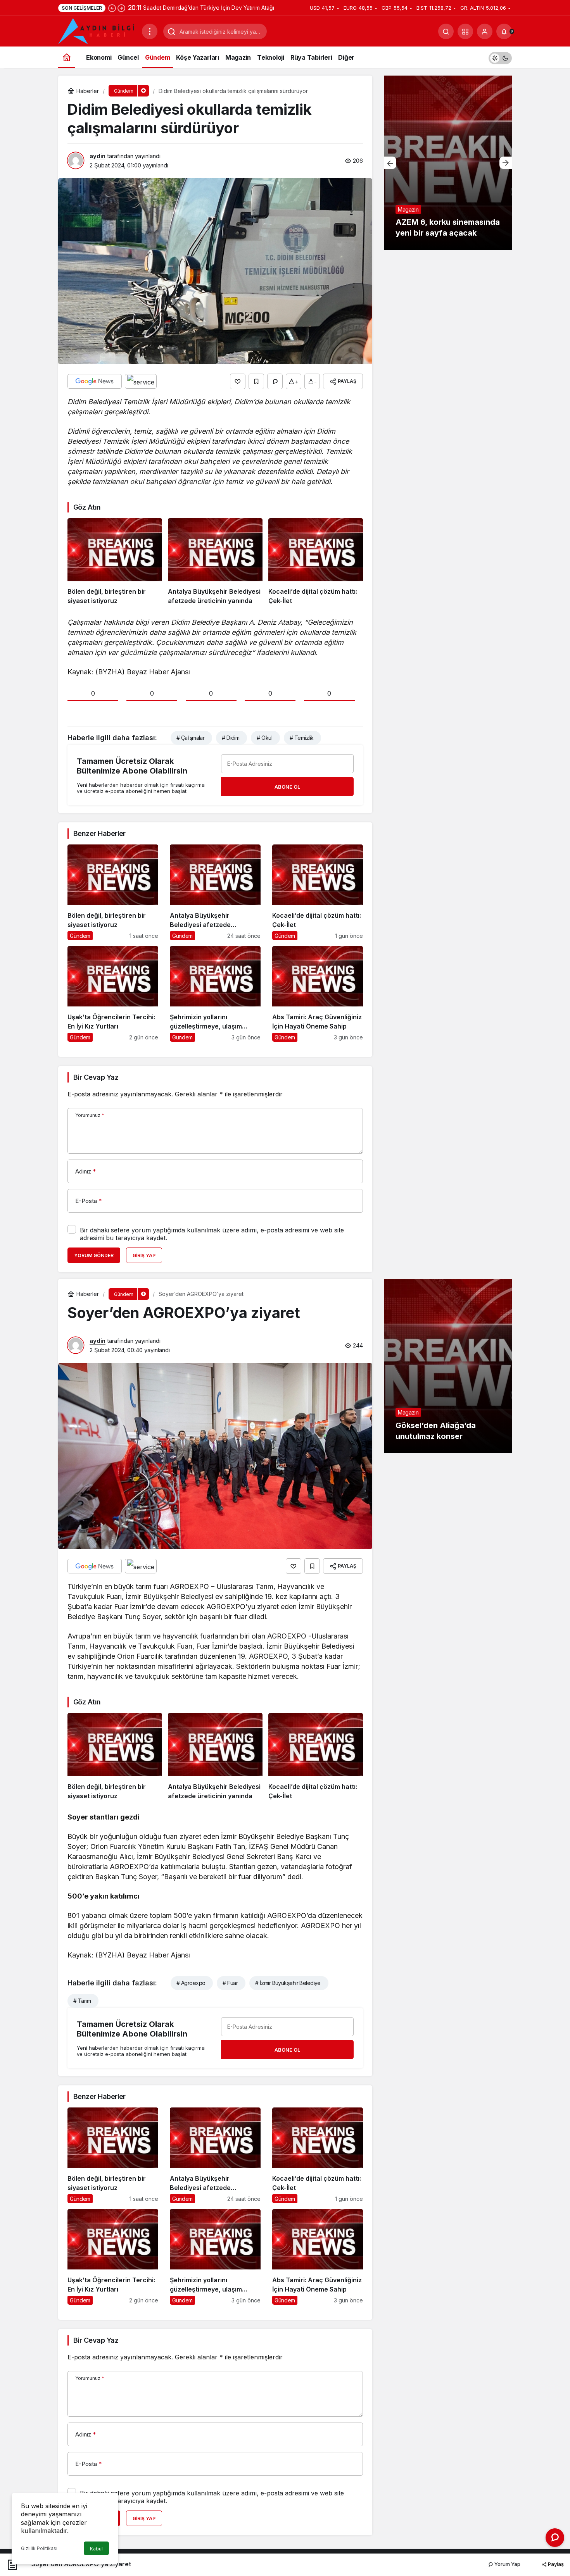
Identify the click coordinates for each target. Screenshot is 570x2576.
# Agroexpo (191, 1983)
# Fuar (230, 1983)
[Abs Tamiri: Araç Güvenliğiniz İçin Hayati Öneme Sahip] (318, 994)
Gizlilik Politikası (39, 2548)
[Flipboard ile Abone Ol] (141, 381)
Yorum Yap (507, 2564)
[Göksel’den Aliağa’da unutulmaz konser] (448, 1366)
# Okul (264, 738)
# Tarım (82, 2001)
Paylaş (555, 2564)
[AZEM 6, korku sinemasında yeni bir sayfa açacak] (448, 163)
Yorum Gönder (94, 1255)
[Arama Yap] (446, 31)
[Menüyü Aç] (150, 31)
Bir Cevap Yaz (96, 1077)
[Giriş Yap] (485, 31)
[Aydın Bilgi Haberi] (97, 31)
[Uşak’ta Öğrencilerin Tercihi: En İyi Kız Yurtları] (113, 994)
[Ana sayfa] (67, 57)
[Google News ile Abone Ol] (95, 381)
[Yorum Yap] (275, 381)
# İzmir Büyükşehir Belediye (288, 1983)
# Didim (231, 738)
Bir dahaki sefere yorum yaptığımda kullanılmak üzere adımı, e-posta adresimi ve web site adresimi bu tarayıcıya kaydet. (212, 1234)
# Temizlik (301, 738)
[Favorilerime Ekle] (256, 381)
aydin (98, 156)
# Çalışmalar (190, 738)
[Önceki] (112, 8)
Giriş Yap (144, 1255)
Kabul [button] (96, 2549)
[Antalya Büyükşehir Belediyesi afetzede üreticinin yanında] (215, 562)
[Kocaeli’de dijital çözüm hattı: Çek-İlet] (316, 562)
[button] (465, 31)
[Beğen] (238, 381)
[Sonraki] (121, 8)
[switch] (500, 57)
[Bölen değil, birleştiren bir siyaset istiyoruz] (115, 562)
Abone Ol (287, 787)
